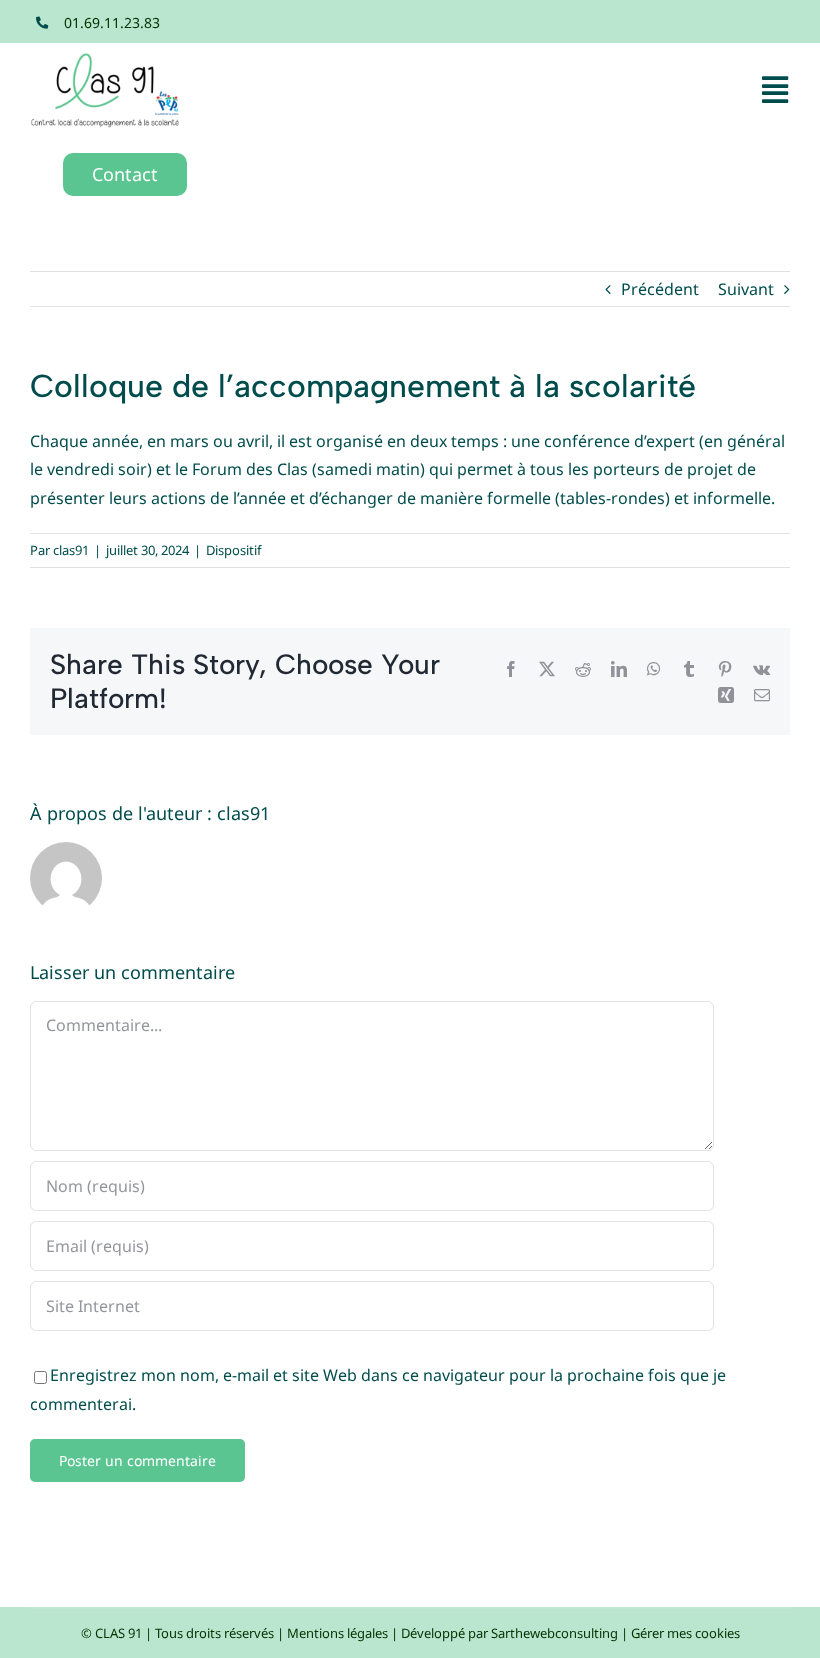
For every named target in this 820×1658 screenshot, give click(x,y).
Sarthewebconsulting (554, 1633)
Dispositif (233, 550)
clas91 (71, 550)
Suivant (746, 289)
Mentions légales (337, 1633)
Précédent (660, 289)
